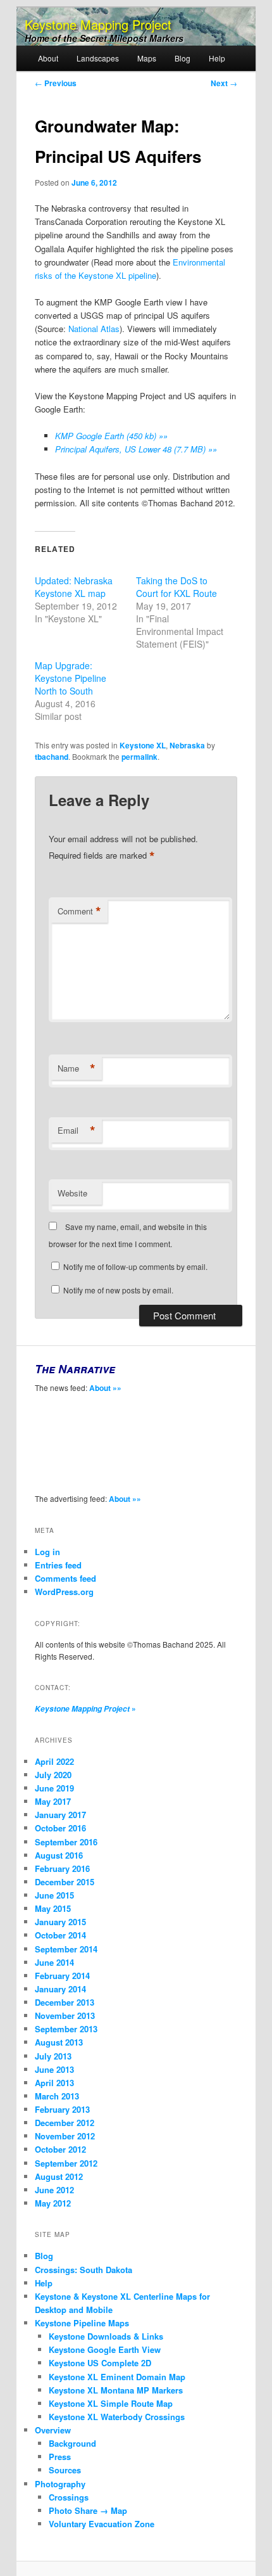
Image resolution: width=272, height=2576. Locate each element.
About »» (105, 1388)
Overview (53, 2430)
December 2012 (65, 2123)
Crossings (69, 2497)
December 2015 (65, 1882)
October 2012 (60, 2149)
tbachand (52, 757)
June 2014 (54, 1962)
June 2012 (54, 2190)
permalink (139, 757)
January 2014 (60, 1989)
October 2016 (60, 1828)
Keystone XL (143, 745)
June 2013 (54, 2069)
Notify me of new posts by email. (118, 1290)
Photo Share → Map (88, 2510)
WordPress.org (64, 1592)
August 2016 (59, 1855)
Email (77, 1131)
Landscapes (98, 58)
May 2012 (53, 2203)
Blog (182, 58)
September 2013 (66, 2029)
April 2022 (54, 1761)
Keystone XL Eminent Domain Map (117, 2377)
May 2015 (53, 1908)
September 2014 (66, 1949)
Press (60, 2457)
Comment (79, 911)
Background (72, 2443)
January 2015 (60, 1922)
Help (217, 58)
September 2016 (66, 1842)
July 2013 (53, 2056)
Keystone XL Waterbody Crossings (117, 2417)
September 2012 (66, 2163)
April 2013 (54, 2083)
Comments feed (65, 1578)
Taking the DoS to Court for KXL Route (176, 587)
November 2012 (65, 2136)
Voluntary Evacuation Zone (102, 2524)
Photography (60, 2484)
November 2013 (65, 2015)
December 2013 (65, 2002)
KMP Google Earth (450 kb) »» (111, 436)
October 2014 (60, 1935)
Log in (47, 1552)
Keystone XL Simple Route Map (111, 2403)
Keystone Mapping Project (98, 24)
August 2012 (59, 2176)
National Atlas (94, 329)
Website (72, 1193)
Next (224, 83)
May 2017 (53, 1801)
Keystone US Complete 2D (100, 2363)
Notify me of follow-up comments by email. (135, 1266)
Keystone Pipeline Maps (82, 2323)
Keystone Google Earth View (105, 2349)
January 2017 (60, 1815)
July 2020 (53, 1775)
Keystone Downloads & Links (106, 2336)
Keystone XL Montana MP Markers (116, 2390)
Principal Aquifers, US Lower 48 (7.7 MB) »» (136, 449)
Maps (147, 58)
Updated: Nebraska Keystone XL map (74, 587)
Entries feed (58, 1565)
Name (77, 1068)
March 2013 (57, 2096)
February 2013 (62, 2109)
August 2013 (59, 2042)
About (48, 58)
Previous (56, 83)
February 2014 (62, 1976)
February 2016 (62, 1868)
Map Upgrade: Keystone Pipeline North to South (71, 678)
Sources (65, 2470)
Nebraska (187, 745)
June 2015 (54, 1895)
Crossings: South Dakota (83, 2270)
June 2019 (54, 1788)
